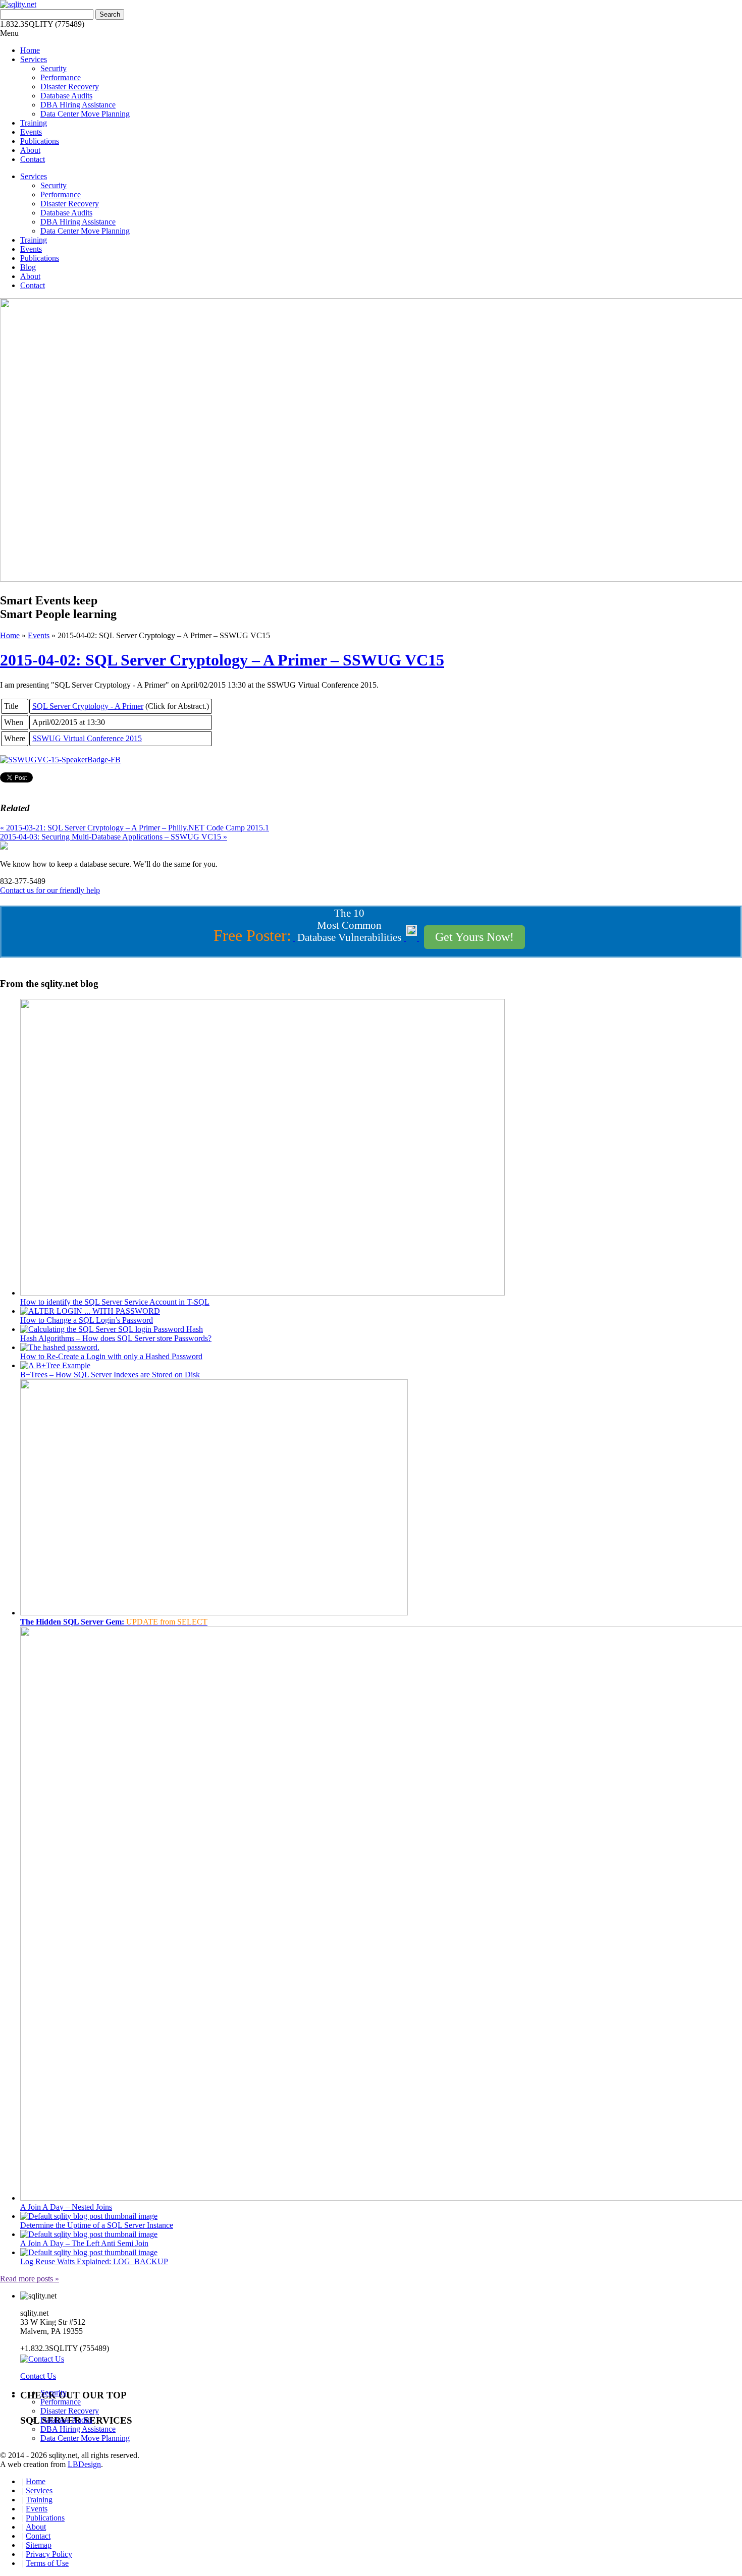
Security (54, 68)
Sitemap (39, 2545)
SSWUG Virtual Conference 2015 (87, 738)
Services (34, 59)
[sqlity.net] (18, 4)
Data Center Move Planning (85, 114)
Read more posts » (30, 2279)
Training (34, 123)
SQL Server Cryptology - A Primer (88, 706)
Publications (40, 141)
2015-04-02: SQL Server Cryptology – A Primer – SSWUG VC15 (222, 660)
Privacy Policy (49, 2554)
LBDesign (84, 2464)
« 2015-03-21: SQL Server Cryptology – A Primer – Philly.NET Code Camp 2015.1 (135, 828)
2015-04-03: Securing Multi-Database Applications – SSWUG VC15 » (114, 837)
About (30, 150)
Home (30, 50)
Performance (61, 77)
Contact (33, 159)
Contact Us (38, 2376)
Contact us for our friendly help (50, 890)
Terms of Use (47, 2563)
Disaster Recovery (70, 87)
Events (31, 132)
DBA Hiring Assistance (78, 105)
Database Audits (66, 96)
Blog (28, 267)
